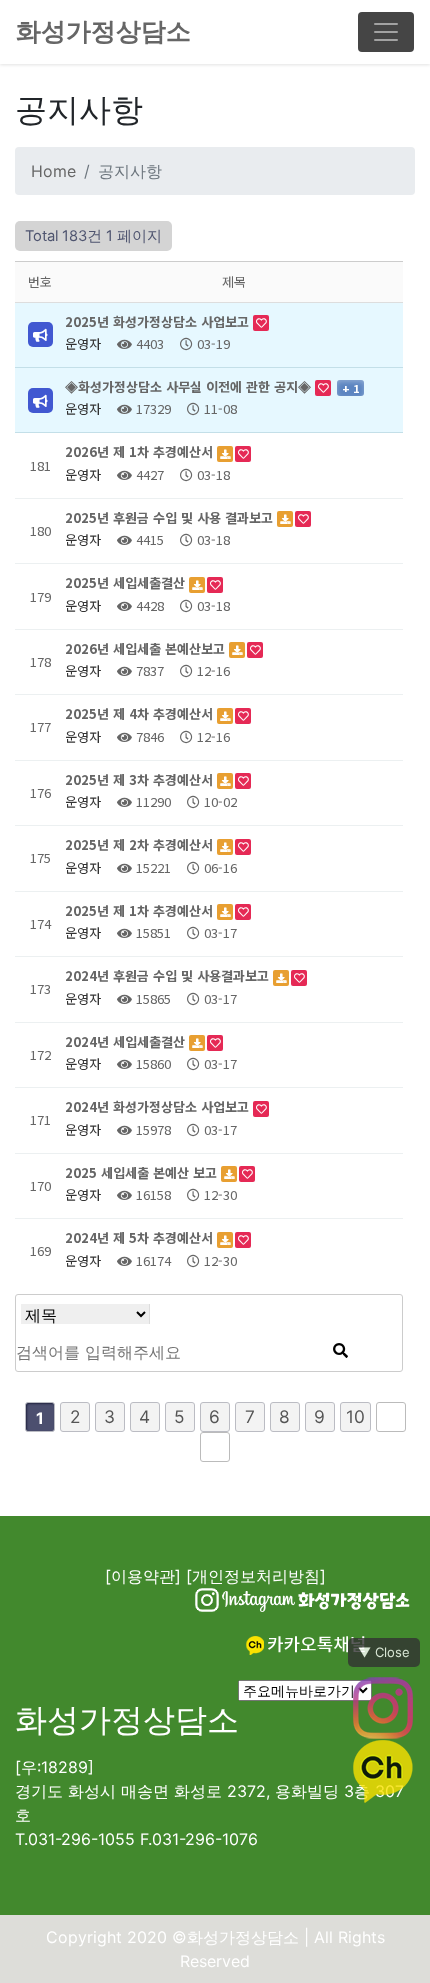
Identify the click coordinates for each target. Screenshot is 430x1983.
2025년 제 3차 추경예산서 (141, 779)
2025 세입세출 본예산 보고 (143, 1172)
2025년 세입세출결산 (127, 582)
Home (53, 171)
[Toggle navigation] (386, 32)
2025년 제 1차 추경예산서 (141, 910)
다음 (391, 1417)
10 (355, 1416)
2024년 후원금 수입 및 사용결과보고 (169, 975)
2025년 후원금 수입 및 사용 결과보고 (171, 517)
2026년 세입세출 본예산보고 (147, 648)
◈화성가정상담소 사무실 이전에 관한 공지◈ (190, 386)
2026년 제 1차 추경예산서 (141, 451)
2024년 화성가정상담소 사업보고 (159, 1106)
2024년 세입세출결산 (127, 1041)
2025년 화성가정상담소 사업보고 (159, 321)
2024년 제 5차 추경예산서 (141, 1237)
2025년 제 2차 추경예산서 (141, 844)
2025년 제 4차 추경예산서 (141, 713)
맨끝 (215, 1447)
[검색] (340, 1352)
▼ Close (384, 1652)
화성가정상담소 (103, 31)
